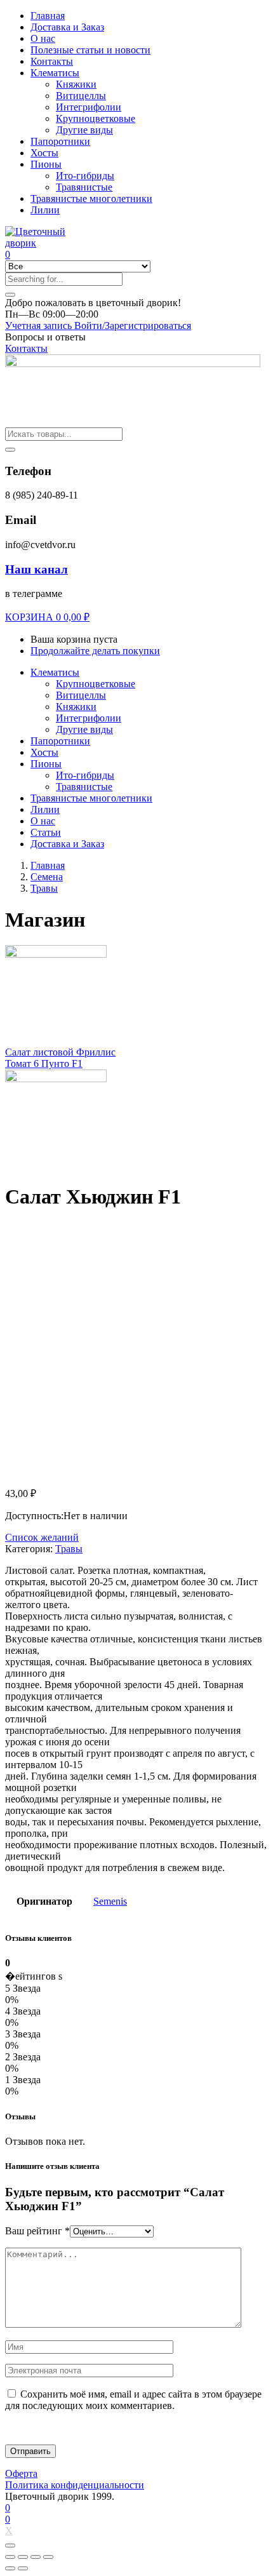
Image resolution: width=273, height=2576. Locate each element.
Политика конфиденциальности (75, 2485)
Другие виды (84, 130)
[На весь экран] (36, 2557)
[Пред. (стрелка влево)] (10, 2568)
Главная (48, 16)
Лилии (45, 210)
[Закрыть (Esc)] (10, 2557)
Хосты (44, 153)
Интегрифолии (89, 107)
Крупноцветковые (96, 118)
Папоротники (60, 141)
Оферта (21, 2473)
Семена (47, 877)
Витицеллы (81, 96)
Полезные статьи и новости (90, 50)
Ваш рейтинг (37, 2231)
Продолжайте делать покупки (95, 651)
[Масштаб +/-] (48, 2557)
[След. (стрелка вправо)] (23, 2568)
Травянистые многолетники (91, 198)
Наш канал (37, 569)
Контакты (52, 61)
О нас (43, 38)
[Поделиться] (23, 2557)
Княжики (76, 84)
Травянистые (84, 187)
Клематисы (55, 73)
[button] (93, 303)
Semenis (110, 1901)
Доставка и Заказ (67, 27)
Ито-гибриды (85, 176)
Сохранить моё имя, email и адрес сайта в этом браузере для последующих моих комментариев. (133, 2400)
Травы (44, 888)
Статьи (46, 832)
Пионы (46, 164)
